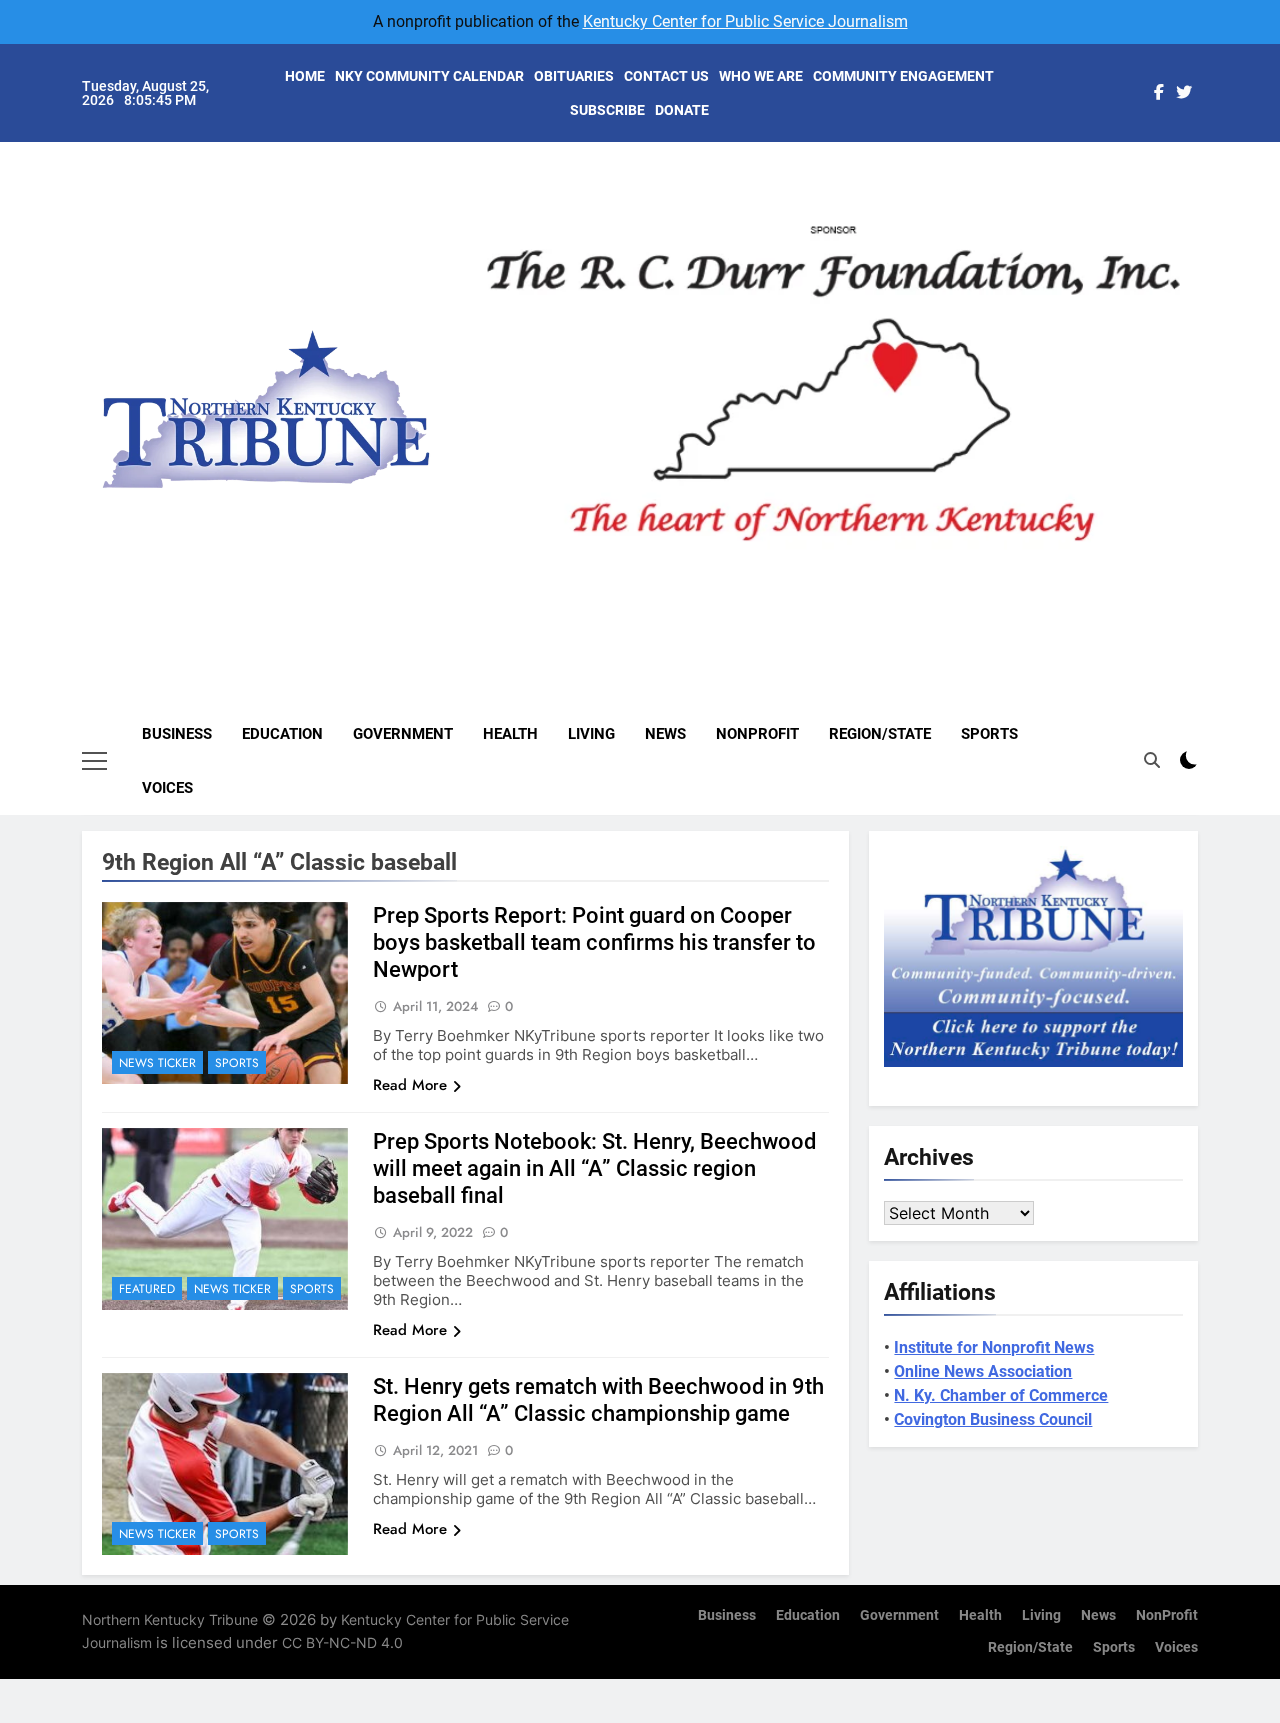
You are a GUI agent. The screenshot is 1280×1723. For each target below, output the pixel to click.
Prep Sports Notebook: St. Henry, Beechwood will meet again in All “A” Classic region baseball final (594, 1168)
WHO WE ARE (761, 76)
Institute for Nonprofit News (994, 1347)
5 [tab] (914, 574)
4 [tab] (877, 574)
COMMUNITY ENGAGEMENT (903, 76)
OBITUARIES (574, 76)
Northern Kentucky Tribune (170, 1619)
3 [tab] (840, 574)
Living (591, 734)
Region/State (880, 734)
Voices (167, 788)
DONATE (682, 110)
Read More (410, 1085)
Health (510, 734)
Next (1160, 563)
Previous (506, 563)
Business (177, 734)
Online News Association (983, 1371)
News (665, 734)
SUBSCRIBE (607, 110)
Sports (989, 734)
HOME (305, 76)
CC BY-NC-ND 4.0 (342, 1642)
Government (403, 734)
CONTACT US (666, 76)
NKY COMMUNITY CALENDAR (429, 76)
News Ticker (157, 1063)
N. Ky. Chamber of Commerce (1001, 1395)
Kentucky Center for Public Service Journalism (745, 21)
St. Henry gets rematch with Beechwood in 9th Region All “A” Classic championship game (598, 1400)
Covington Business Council (993, 1419)
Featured (147, 1289)
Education (282, 734)
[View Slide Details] (833, 392)
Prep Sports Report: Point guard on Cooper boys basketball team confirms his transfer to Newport (594, 942)
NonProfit (757, 734)
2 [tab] (803, 574)
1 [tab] (766, 574)
